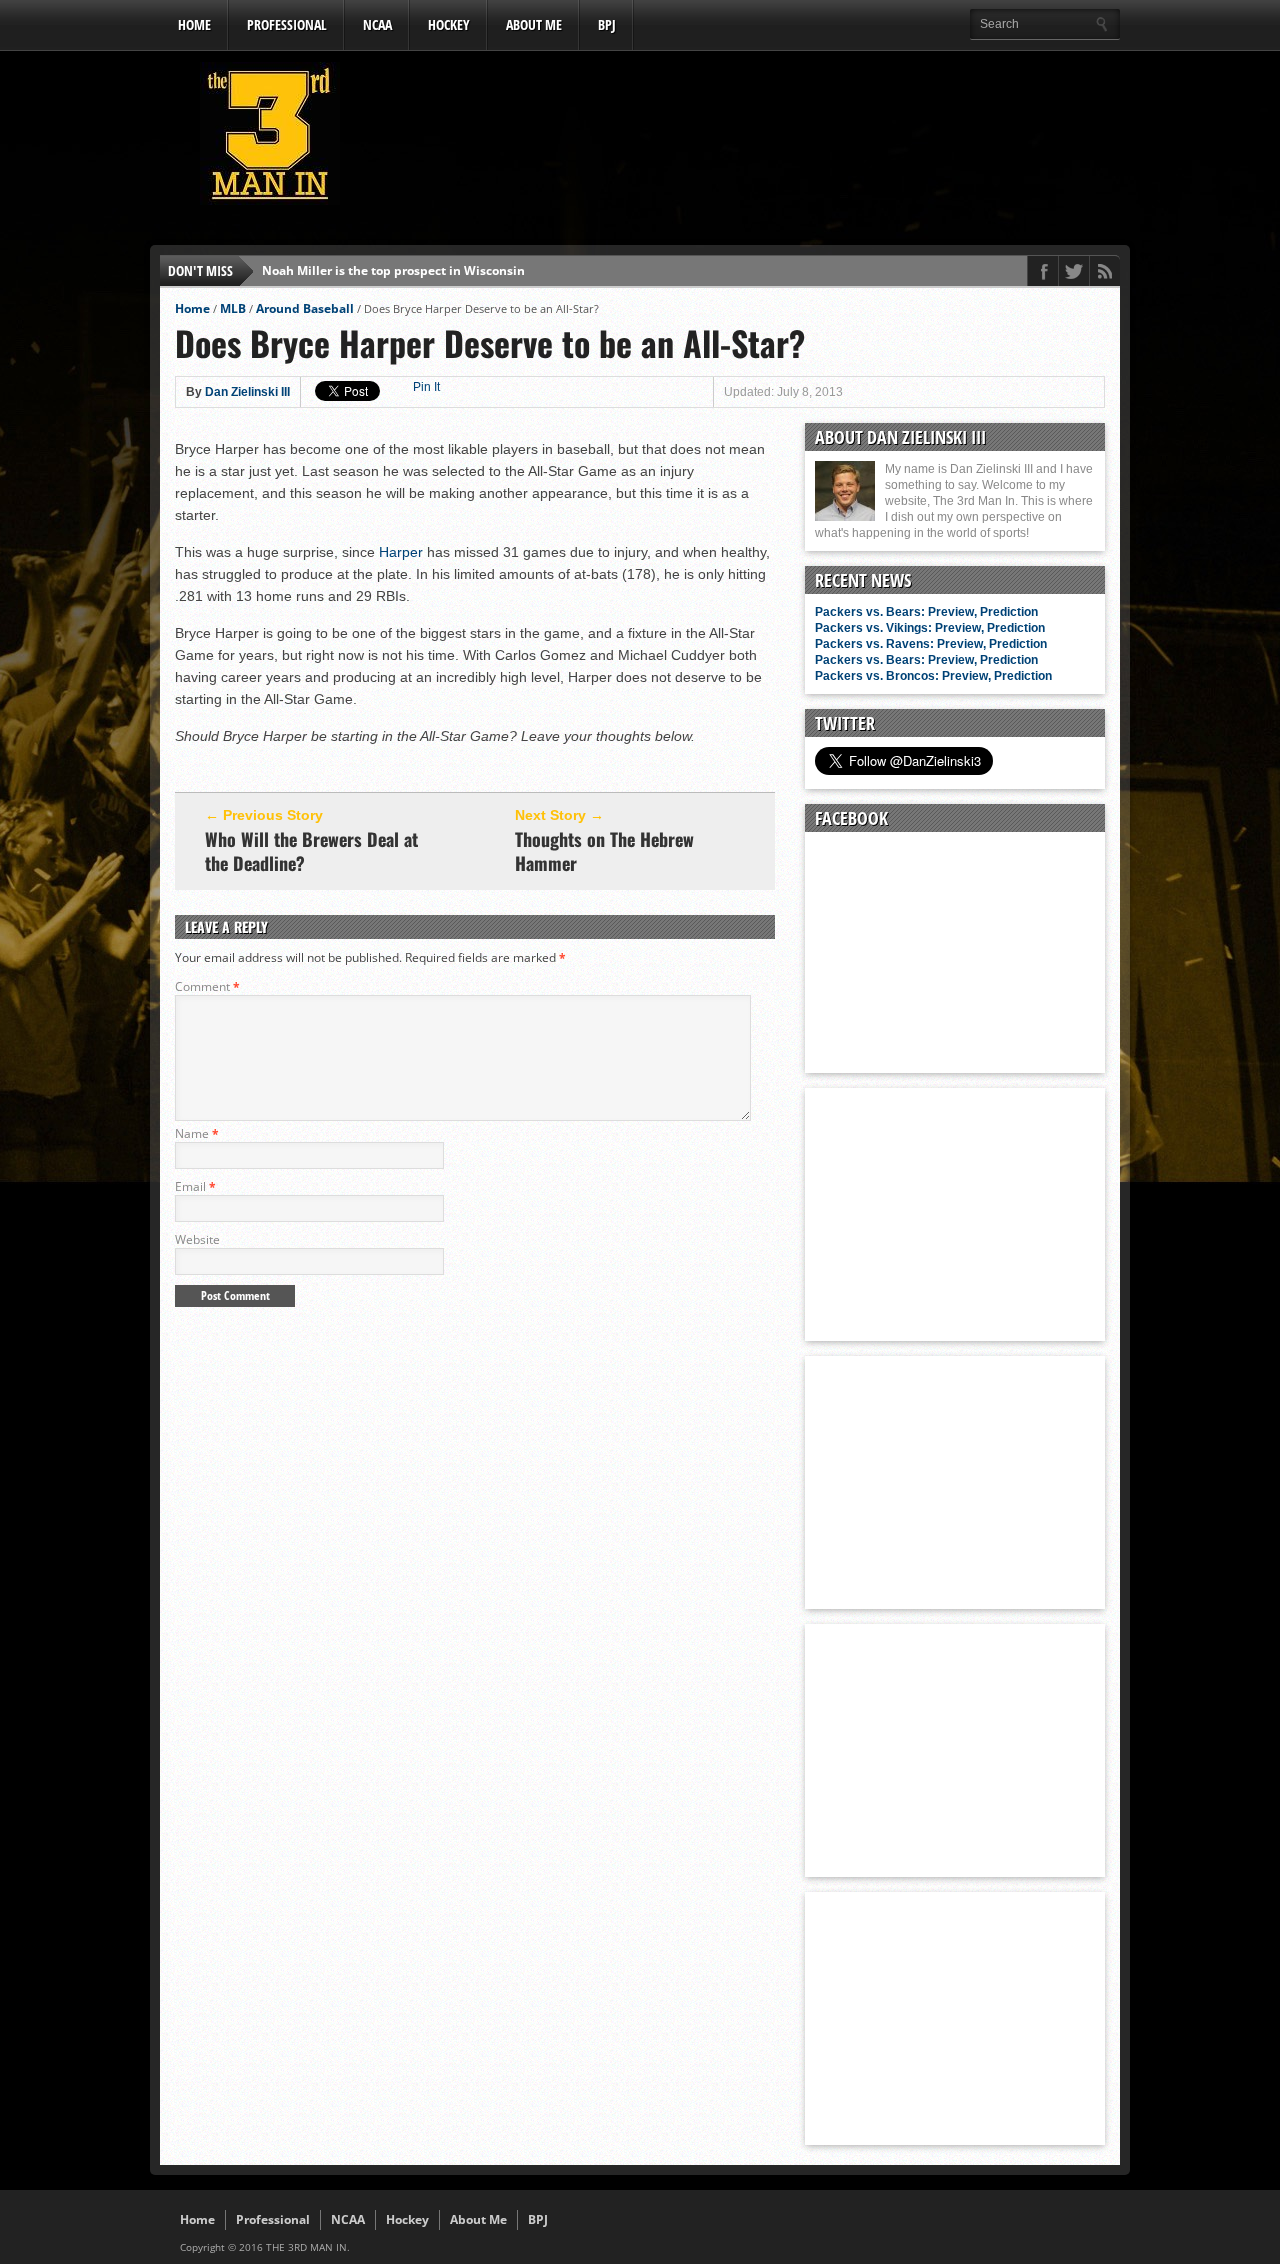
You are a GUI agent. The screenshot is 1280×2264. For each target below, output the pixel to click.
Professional (287, 24)
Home (194, 24)
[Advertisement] (756, 139)
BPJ (607, 24)
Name (197, 1133)
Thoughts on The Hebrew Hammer (604, 851)
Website (197, 1239)
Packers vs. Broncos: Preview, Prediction (933, 676)
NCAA (377, 24)
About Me (534, 24)
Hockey (449, 24)
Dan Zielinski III (247, 392)
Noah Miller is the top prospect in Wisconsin (393, 270)
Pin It (426, 387)
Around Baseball (305, 308)
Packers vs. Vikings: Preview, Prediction (930, 628)
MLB (233, 308)
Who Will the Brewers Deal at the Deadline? (311, 851)
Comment (207, 986)
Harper (401, 552)
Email (195, 1186)
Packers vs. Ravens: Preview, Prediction (931, 644)
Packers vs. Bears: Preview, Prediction (926, 612)
